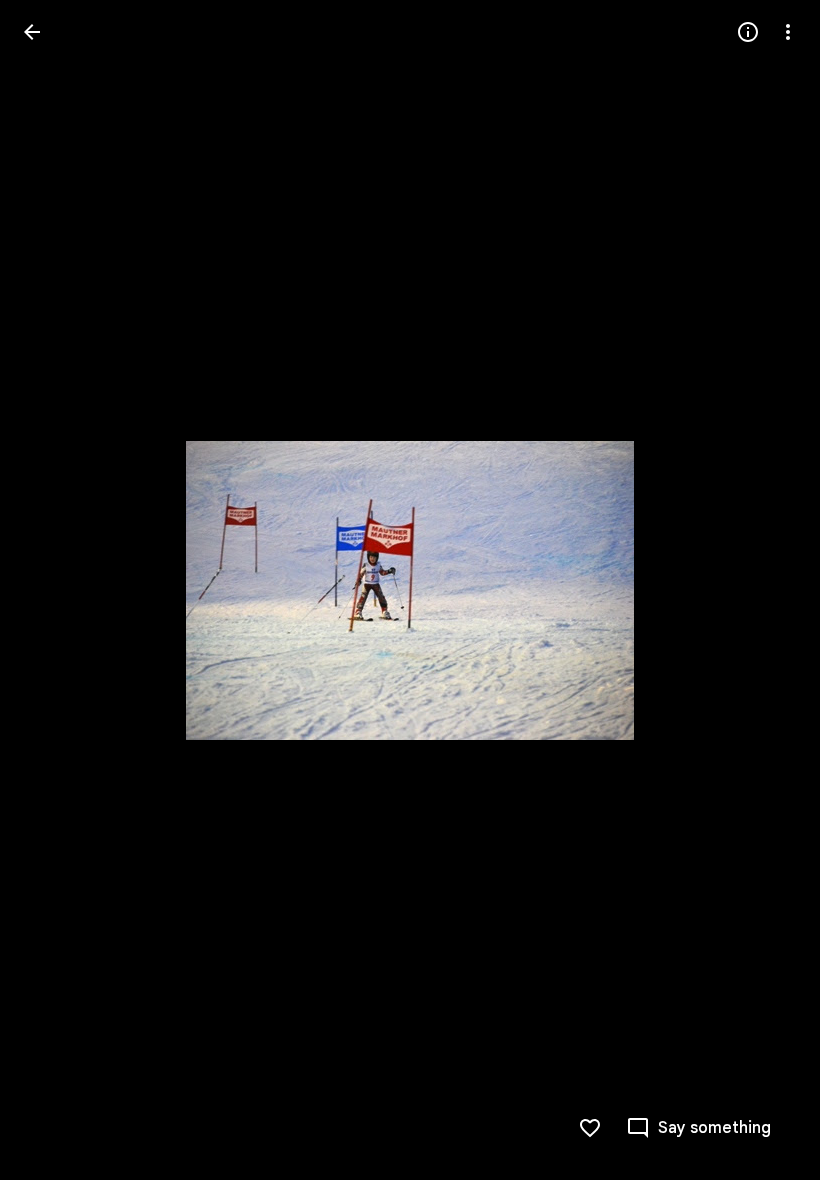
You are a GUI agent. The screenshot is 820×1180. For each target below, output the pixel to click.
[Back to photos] (32, 32)
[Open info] (748, 32)
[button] (56, 590)
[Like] (590, 1128)
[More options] (788, 32)
